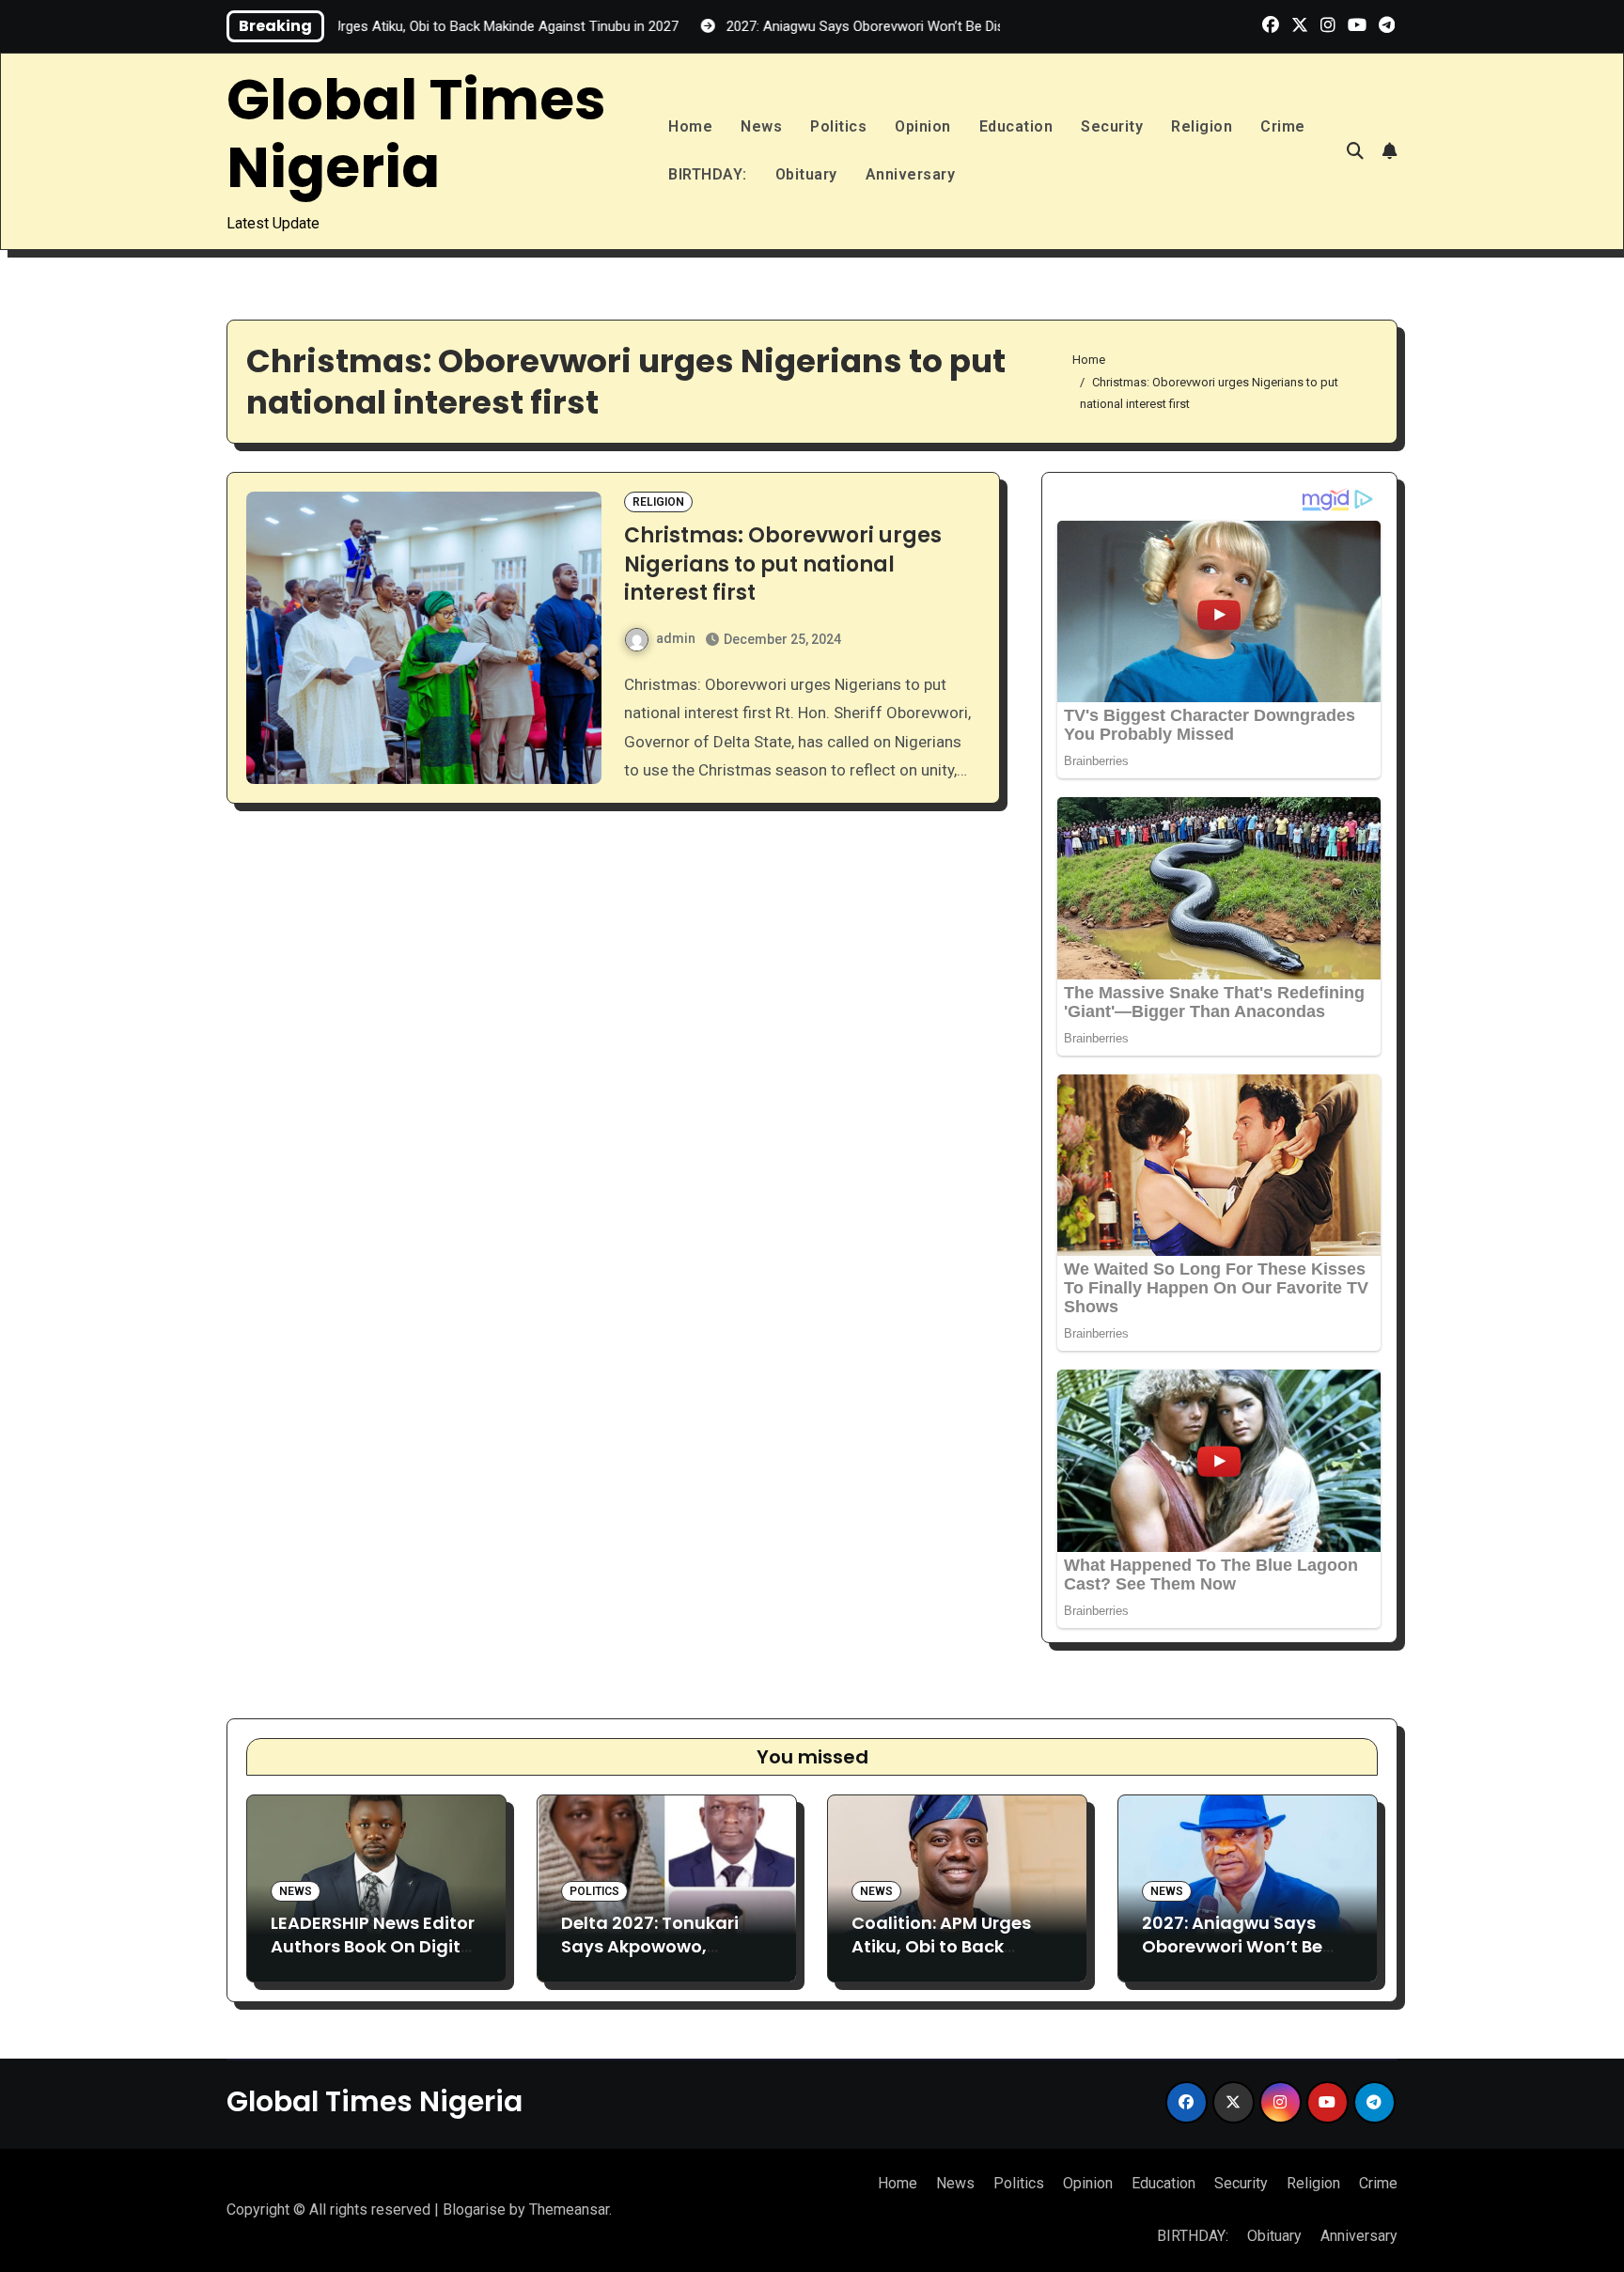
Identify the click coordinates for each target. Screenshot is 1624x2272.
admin (676, 638)
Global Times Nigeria (416, 133)
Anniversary (911, 174)
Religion (1202, 126)
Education (1016, 126)
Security (1112, 126)
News (761, 126)
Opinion (923, 126)
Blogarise (474, 2209)
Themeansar (569, 2209)
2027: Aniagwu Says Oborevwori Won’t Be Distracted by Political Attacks (1238, 1959)
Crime (1283, 126)
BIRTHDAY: (708, 174)
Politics (838, 126)
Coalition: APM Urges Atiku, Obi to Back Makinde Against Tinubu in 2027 (941, 1959)
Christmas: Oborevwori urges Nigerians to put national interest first (783, 564)
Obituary (806, 174)
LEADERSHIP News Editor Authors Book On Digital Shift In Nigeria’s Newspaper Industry (374, 1959)
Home (690, 126)
